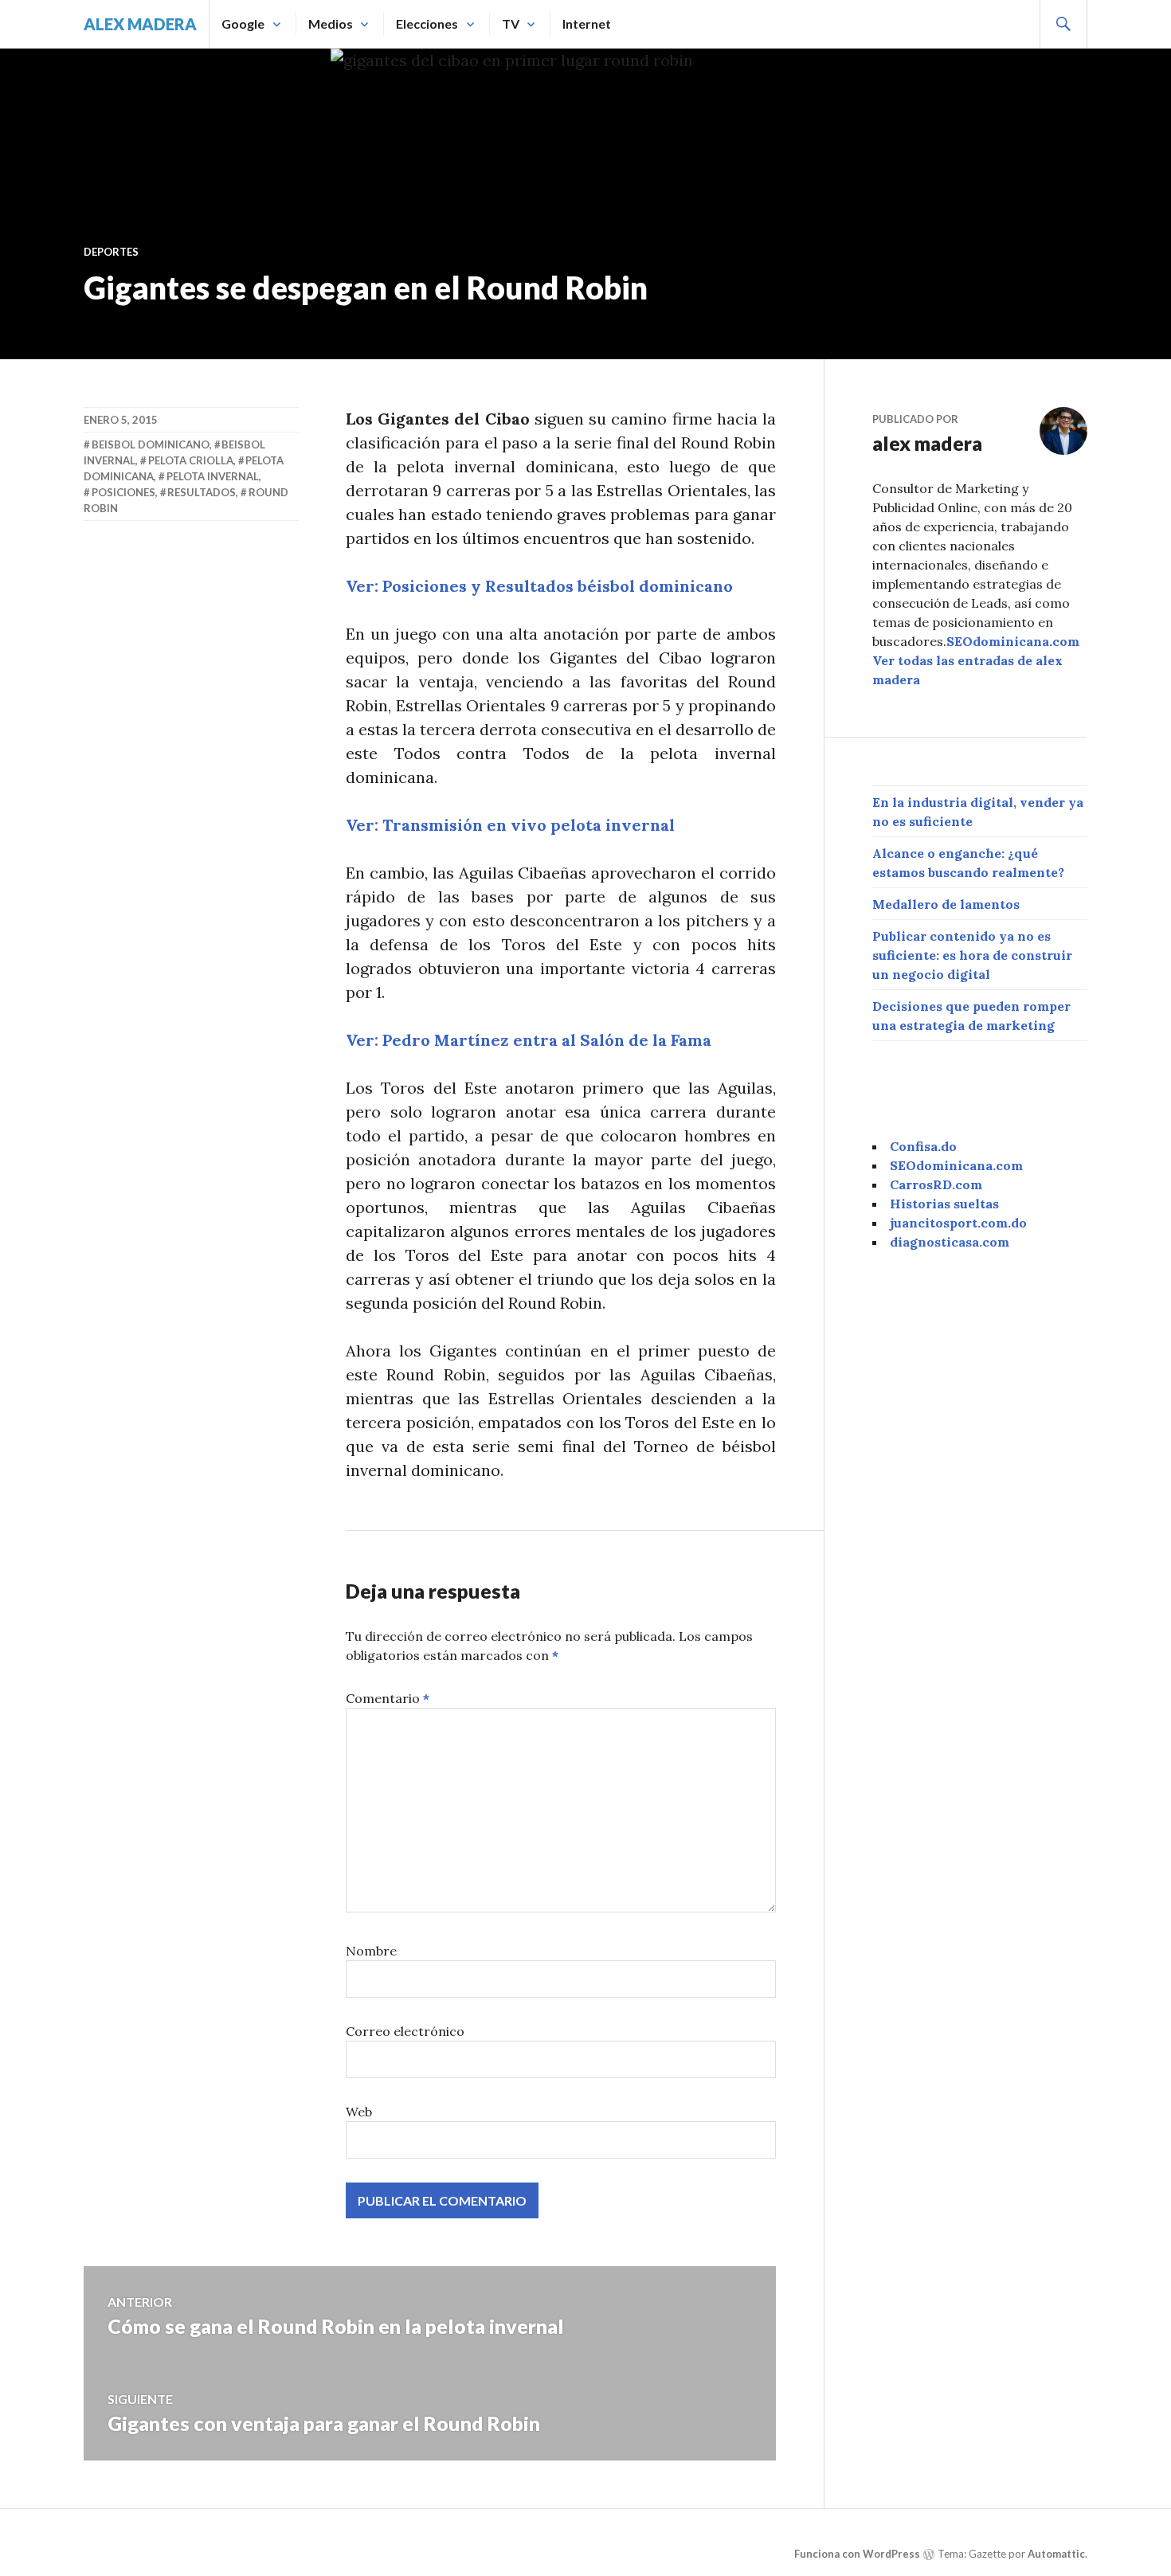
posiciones (123, 492)
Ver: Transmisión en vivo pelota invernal (510, 825)
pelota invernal (213, 476)
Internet (587, 23)
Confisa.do (923, 1146)
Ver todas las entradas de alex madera (967, 670)
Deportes (111, 252)
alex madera (140, 24)
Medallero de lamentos (946, 904)
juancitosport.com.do (958, 1223)
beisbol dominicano (151, 444)
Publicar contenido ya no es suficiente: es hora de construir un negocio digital (972, 955)
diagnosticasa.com (950, 1242)
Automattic (1056, 2554)
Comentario (388, 1698)
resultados (202, 492)
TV (511, 23)
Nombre (371, 1951)
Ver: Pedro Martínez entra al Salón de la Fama (529, 1040)
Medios (331, 23)
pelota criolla (191, 460)
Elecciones (427, 23)
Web (359, 2112)
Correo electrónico (405, 2031)
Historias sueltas (944, 1204)
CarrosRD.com (936, 1184)
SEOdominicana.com (1013, 641)
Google (243, 23)
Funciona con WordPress (857, 2554)
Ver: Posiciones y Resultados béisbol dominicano (539, 586)
